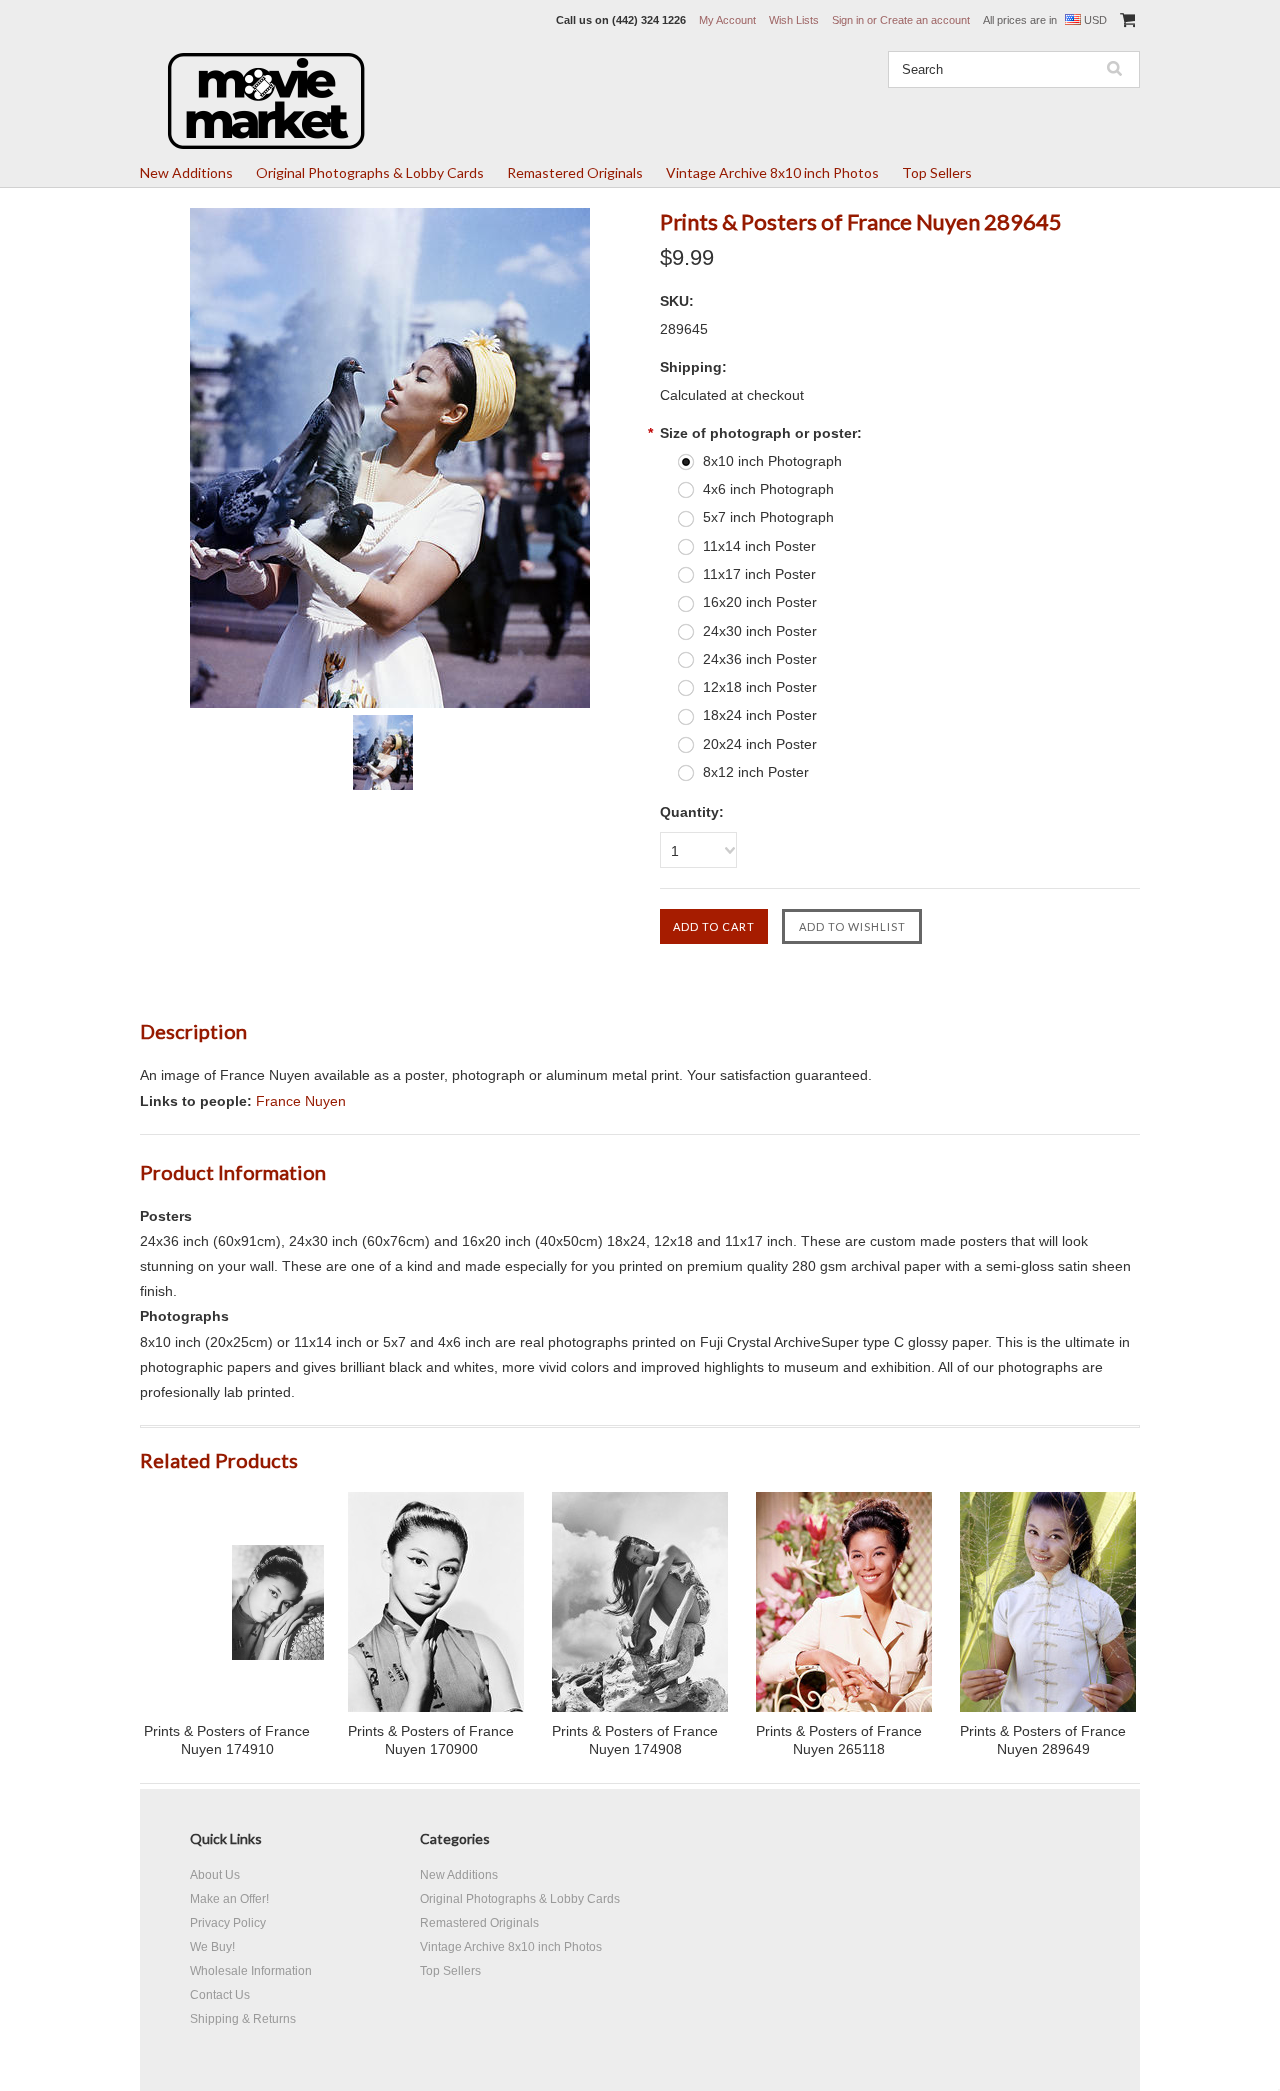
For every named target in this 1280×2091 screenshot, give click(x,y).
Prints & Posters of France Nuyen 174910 (227, 1740)
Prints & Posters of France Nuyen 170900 (431, 1740)
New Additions (186, 172)
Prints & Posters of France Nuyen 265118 (839, 1740)
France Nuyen (301, 1101)
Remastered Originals (575, 172)
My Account (727, 20)
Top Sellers (937, 172)
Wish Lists (794, 20)
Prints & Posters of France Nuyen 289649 (1043, 1740)
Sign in (848, 20)
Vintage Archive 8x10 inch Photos (772, 172)
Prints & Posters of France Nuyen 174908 (635, 1740)
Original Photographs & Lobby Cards (370, 172)
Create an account (925, 20)
